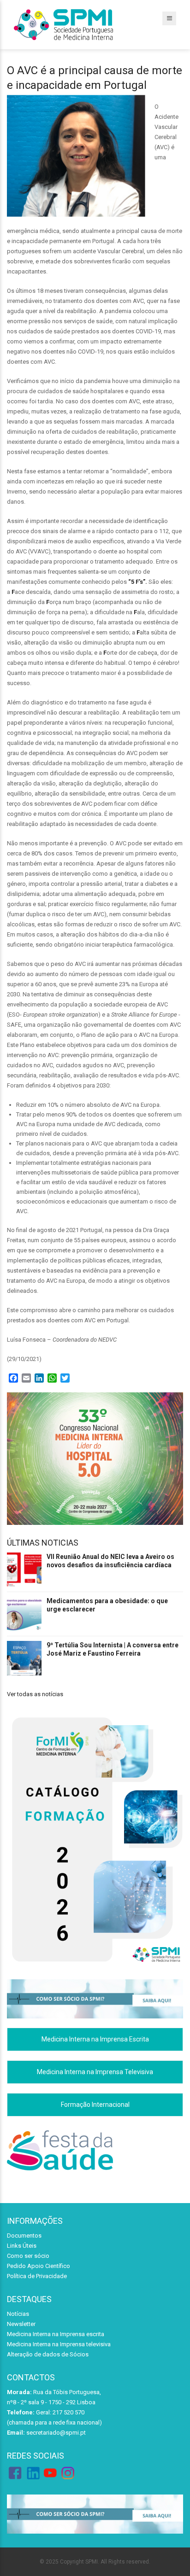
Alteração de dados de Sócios (48, 2354)
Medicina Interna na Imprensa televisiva (59, 2344)
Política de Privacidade (37, 2276)
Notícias (18, 2314)
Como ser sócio (28, 2256)
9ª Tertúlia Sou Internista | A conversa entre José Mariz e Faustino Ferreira (113, 1649)
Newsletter (21, 2324)
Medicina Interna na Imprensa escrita (56, 2334)
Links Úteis (22, 2246)
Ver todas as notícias (35, 1694)
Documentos (24, 2236)
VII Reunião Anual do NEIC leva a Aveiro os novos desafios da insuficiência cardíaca (110, 1561)
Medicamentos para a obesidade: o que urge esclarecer (107, 1605)
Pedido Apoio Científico (39, 2266)
